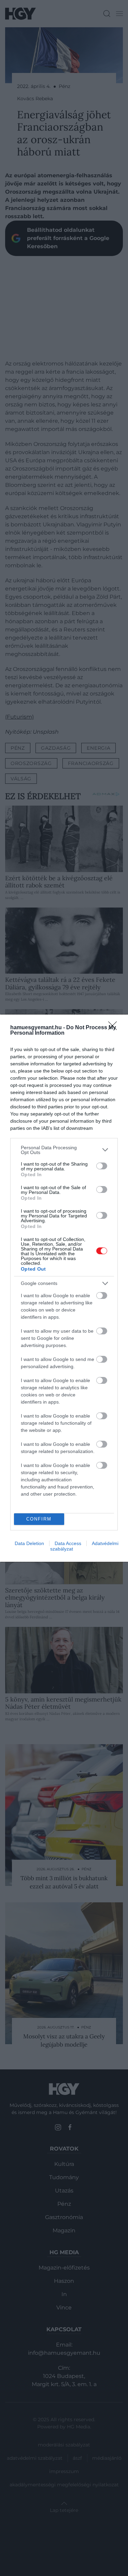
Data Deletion (29, 1543)
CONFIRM (39, 1519)
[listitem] (64, 1150)
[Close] (115, 1028)
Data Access (68, 1543)
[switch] (102, 1166)
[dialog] (64, 1288)
